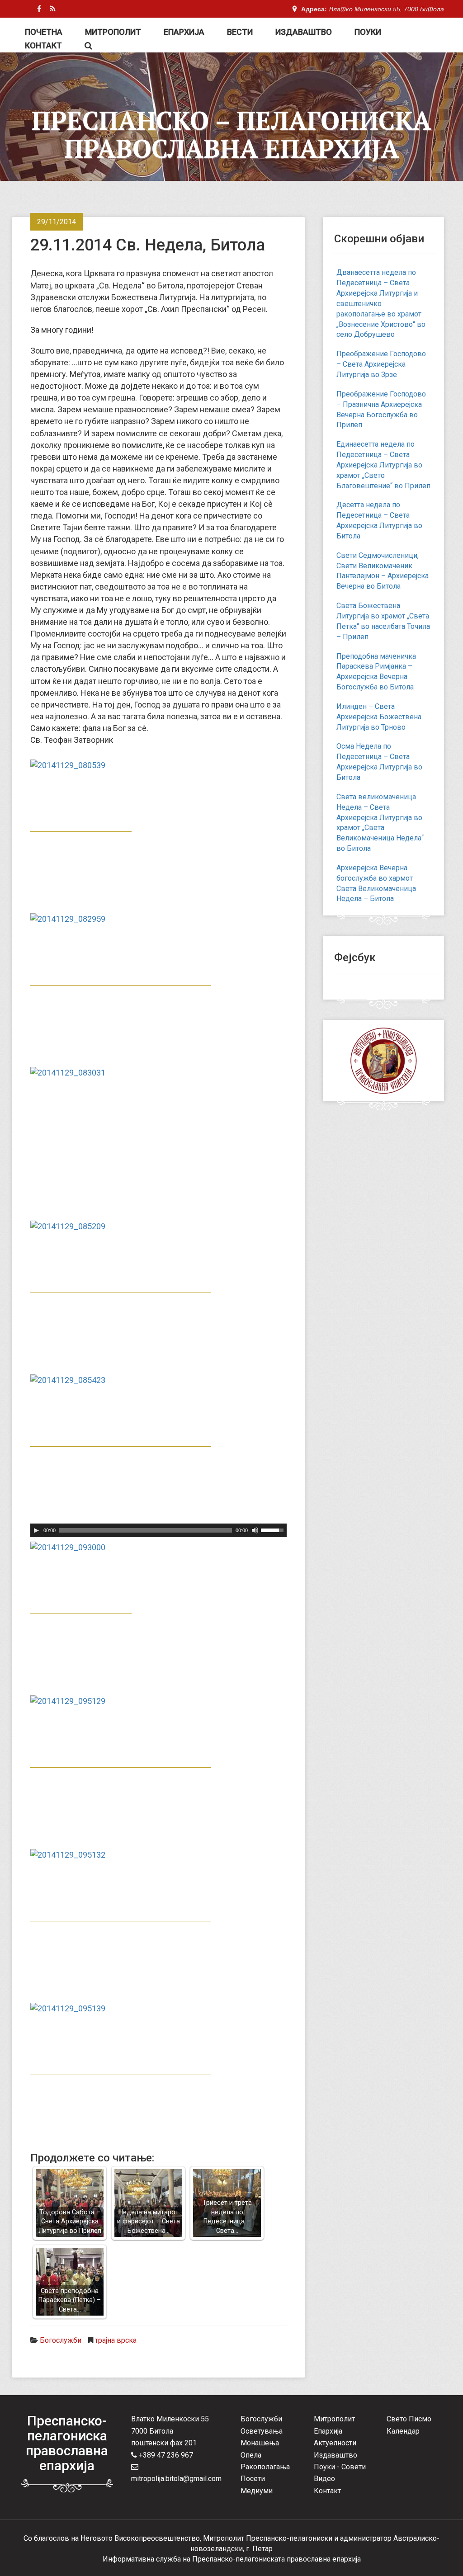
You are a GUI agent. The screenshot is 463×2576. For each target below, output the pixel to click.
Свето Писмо (409, 2419)
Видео (324, 2479)
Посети (253, 2479)
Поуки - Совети (340, 2467)
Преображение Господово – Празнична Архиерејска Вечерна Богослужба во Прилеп (381, 410)
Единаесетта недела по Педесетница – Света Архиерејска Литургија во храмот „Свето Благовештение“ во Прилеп (383, 465)
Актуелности (335, 2443)
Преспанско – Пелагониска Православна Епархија (231, 134)
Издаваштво (304, 32)
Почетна (44, 32)
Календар (403, 2431)
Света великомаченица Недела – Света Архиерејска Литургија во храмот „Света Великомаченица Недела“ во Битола (380, 823)
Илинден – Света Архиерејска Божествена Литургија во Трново (379, 717)
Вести (240, 32)
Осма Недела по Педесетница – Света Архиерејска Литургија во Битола (379, 762)
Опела (251, 2455)
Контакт (43, 45)
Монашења (260, 2443)
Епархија (184, 32)
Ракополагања (265, 2467)
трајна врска (116, 2340)
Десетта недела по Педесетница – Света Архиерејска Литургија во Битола (379, 520)
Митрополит (113, 32)
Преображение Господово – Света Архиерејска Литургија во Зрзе (381, 364)
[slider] (274, 1529)
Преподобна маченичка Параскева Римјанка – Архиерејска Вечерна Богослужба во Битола (376, 672)
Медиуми (257, 2491)
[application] (158, 1530)
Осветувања (262, 2431)
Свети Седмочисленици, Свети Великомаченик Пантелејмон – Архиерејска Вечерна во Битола (383, 571)
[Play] (36, 1530)
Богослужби (61, 2340)
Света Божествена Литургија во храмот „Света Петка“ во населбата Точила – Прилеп (383, 621)
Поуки (368, 32)
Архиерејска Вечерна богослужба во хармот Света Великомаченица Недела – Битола (376, 883)
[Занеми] (255, 1530)
